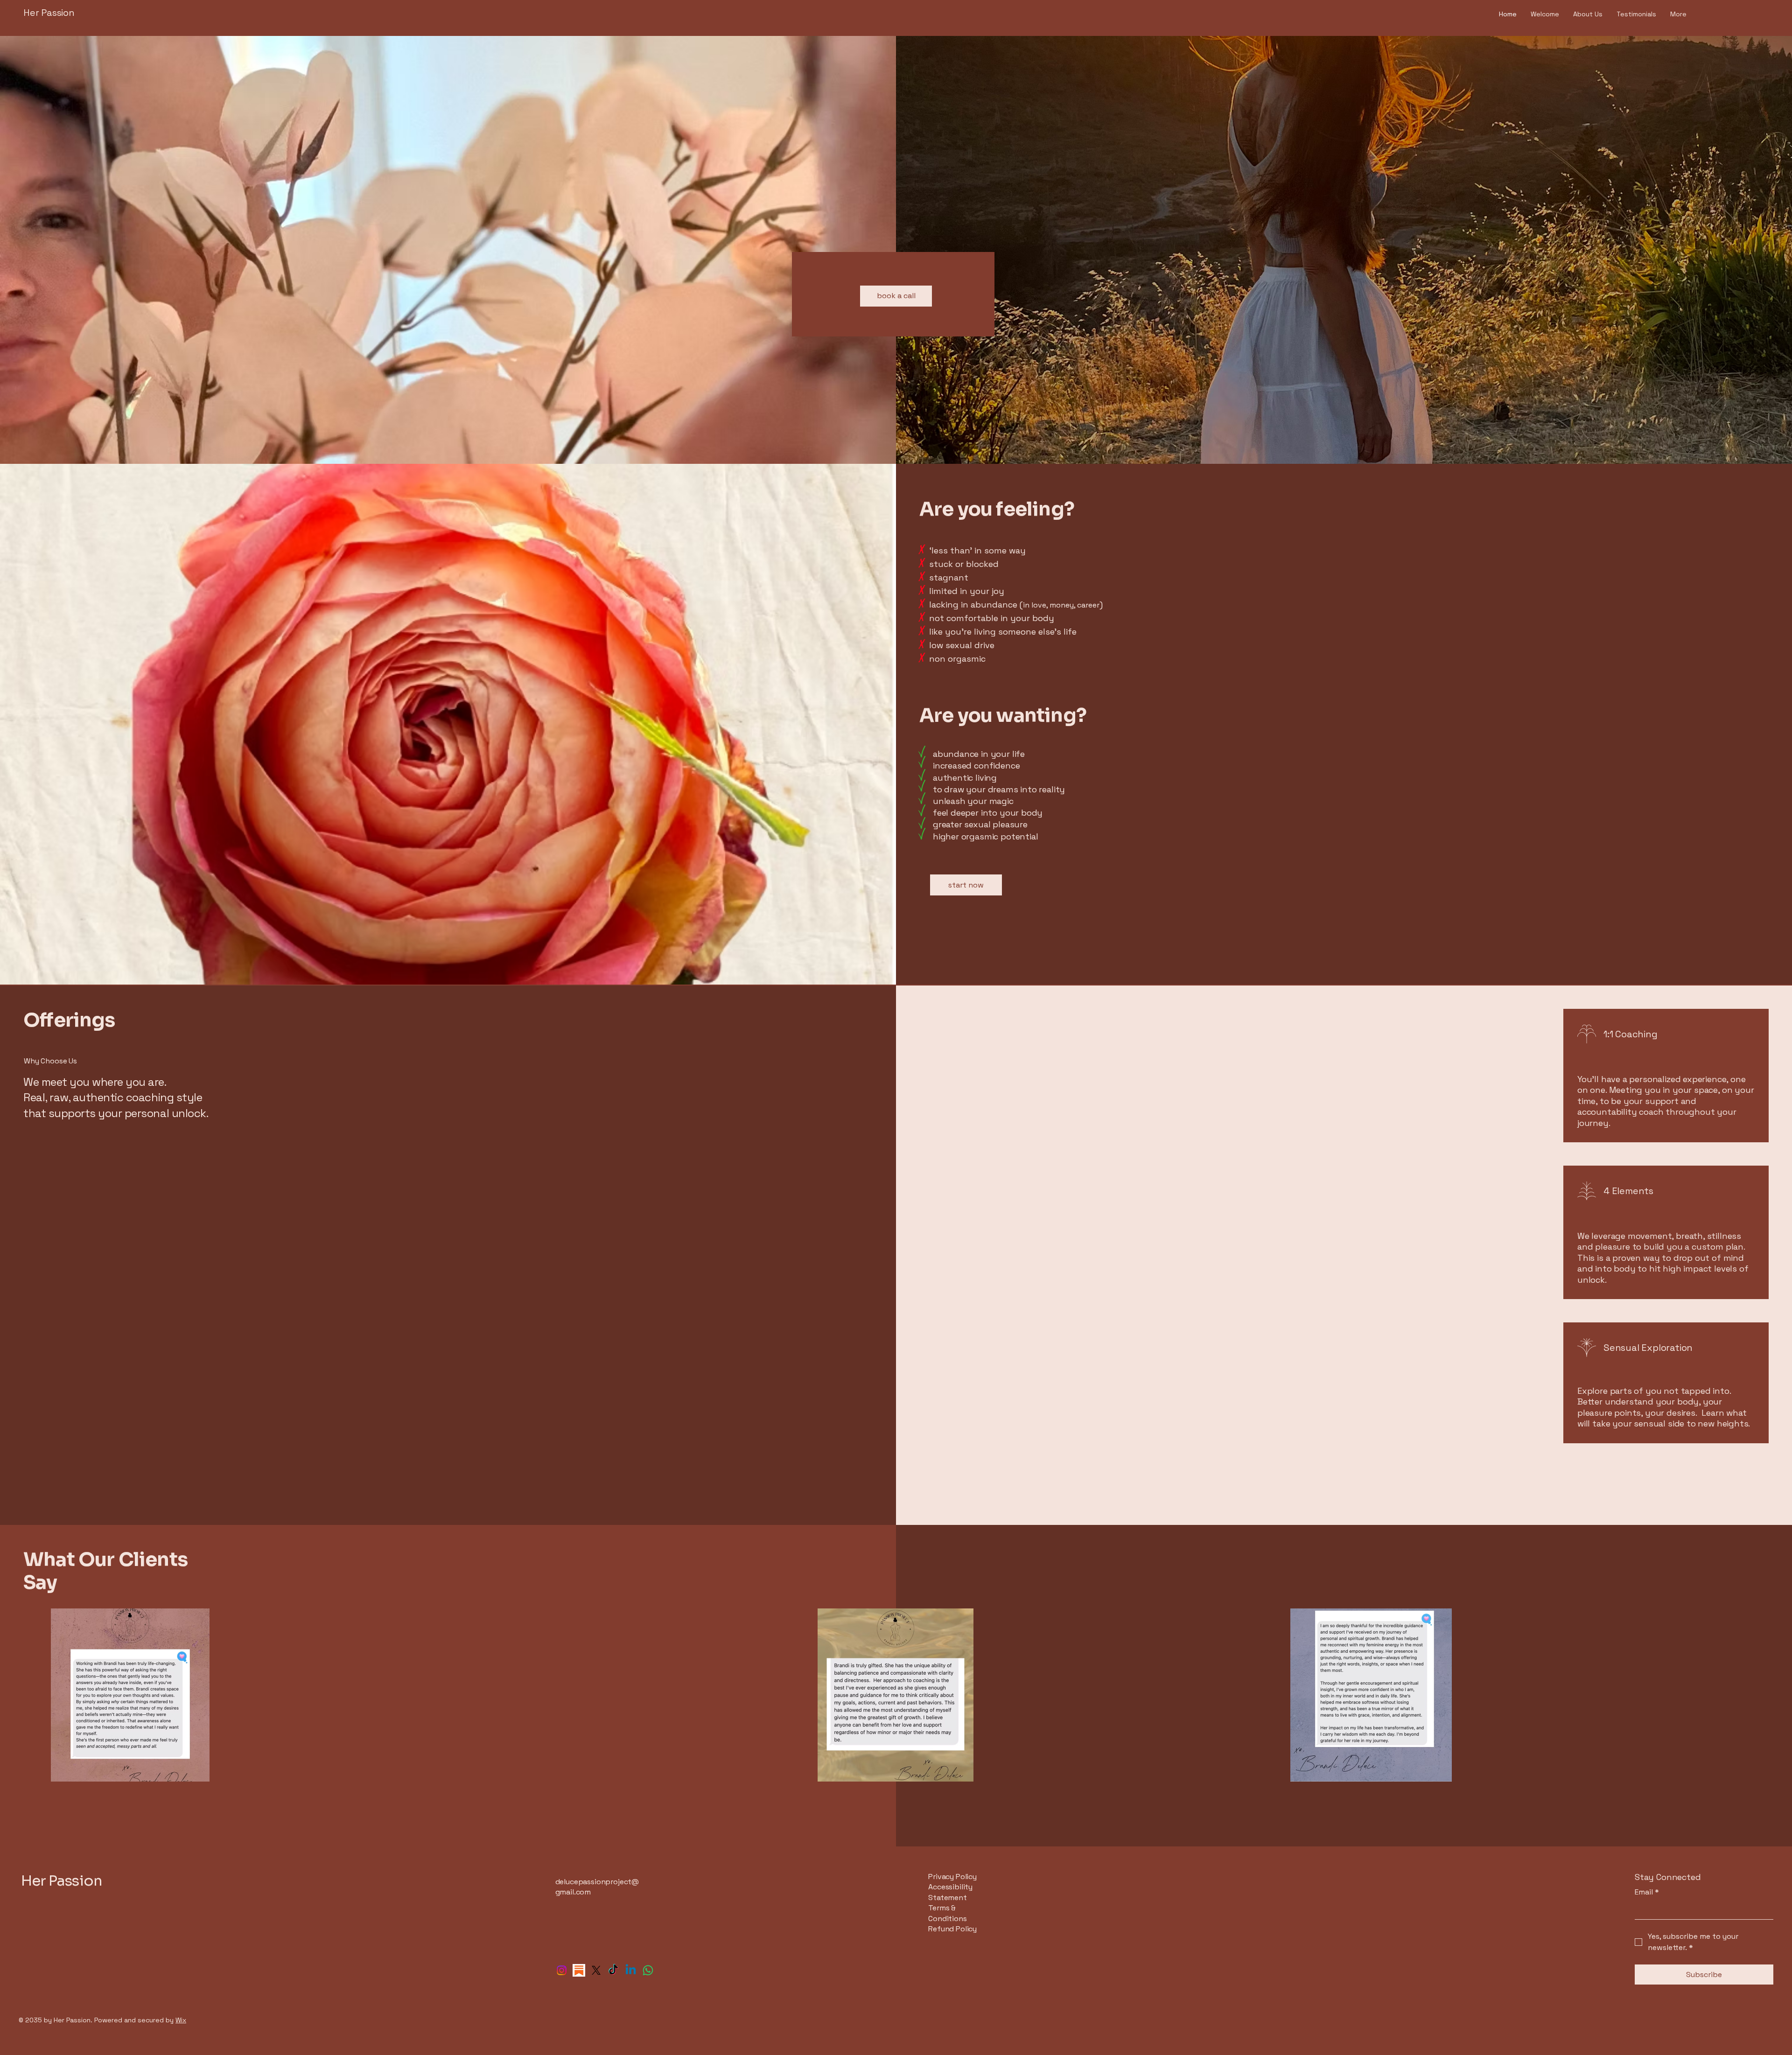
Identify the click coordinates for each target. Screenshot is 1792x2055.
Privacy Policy (952, 1877)
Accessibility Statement (950, 1892)
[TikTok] (613, 1970)
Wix (181, 2020)
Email (1647, 1892)
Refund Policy (952, 1929)
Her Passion (50, 13)
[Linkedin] (631, 1970)
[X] (596, 1970)
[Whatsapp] (648, 1970)
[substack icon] (579, 1970)
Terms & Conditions (947, 1913)
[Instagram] (562, 1970)
